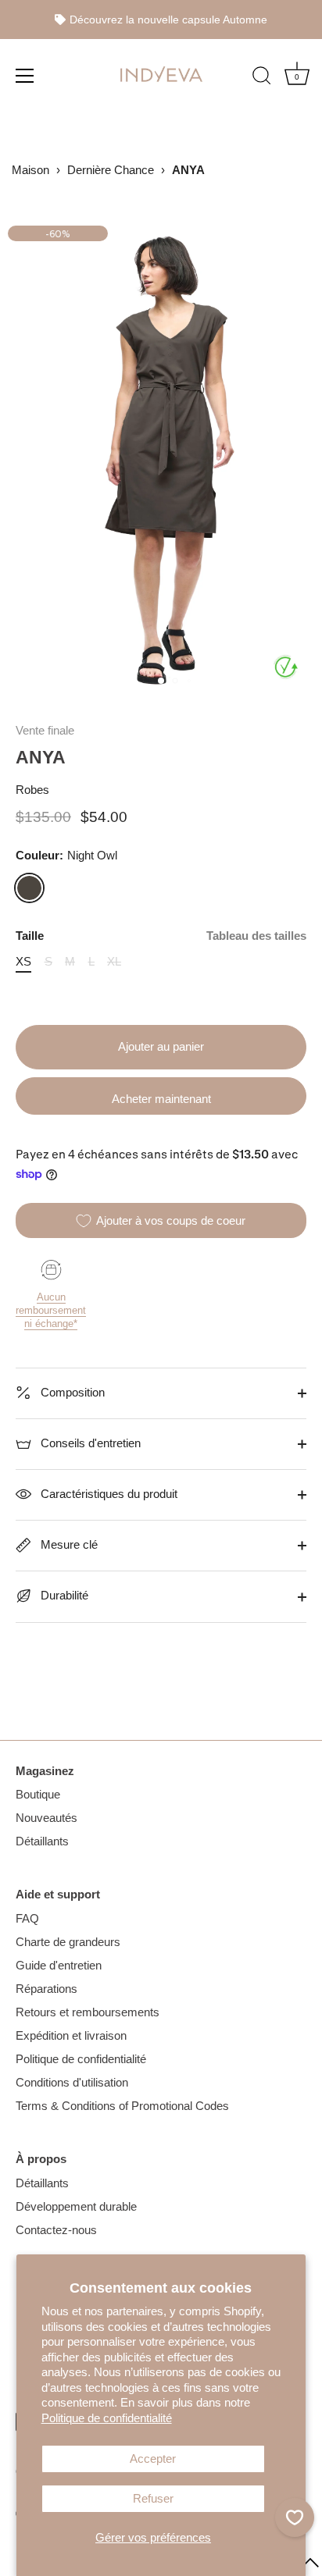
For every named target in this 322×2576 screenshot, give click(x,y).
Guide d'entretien (59, 1965)
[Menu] (25, 75)
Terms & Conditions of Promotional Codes (122, 2106)
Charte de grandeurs (68, 1942)
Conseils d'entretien (89, 1443)
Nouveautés (47, 1818)
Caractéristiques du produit (107, 1494)
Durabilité (63, 1595)
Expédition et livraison (71, 2035)
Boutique (38, 1794)
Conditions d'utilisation (72, 2082)
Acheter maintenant (161, 1099)
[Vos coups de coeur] (295, 2517)
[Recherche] (262, 77)
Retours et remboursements (88, 2012)
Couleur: (66, 855)
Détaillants (42, 1841)
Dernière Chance (111, 170)
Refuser (153, 2498)
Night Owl (29, 888)
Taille (161, 936)
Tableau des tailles (256, 936)
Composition (71, 1392)
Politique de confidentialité (107, 2418)
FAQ (27, 1918)
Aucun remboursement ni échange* (51, 1310)
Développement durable (76, 2206)
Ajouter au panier (161, 1046)
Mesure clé (68, 1544)
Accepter (153, 2459)
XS (23, 961)
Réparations (47, 1989)
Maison (30, 170)
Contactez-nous (56, 2230)
